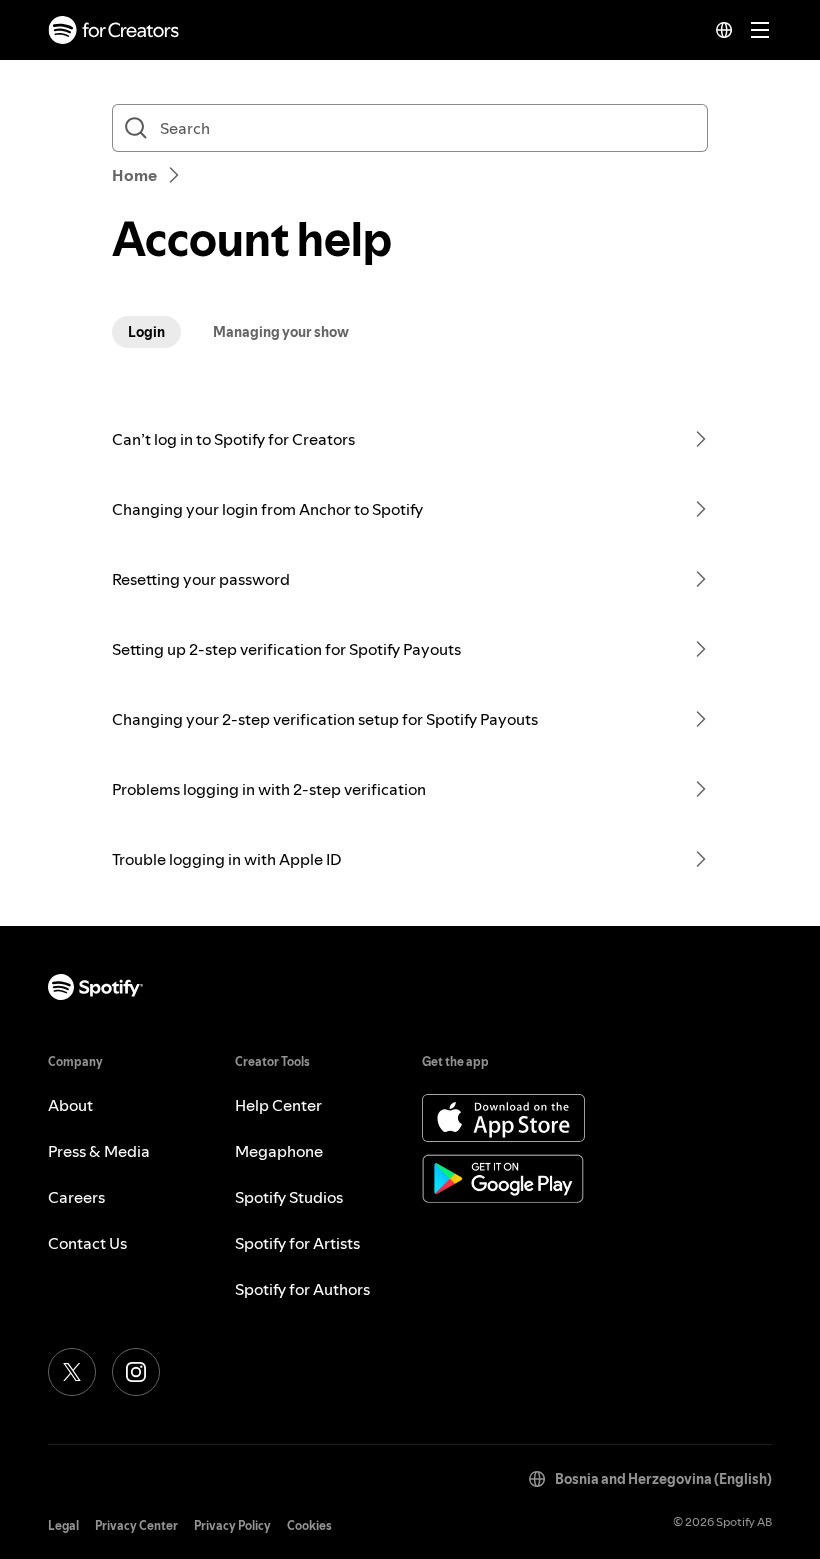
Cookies (309, 1525)
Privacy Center (136, 1525)
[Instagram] (136, 1372)
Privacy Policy (232, 1525)
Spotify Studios (289, 1197)
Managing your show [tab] (281, 332)
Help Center (278, 1105)
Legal (63, 1525)
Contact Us (87, 1243)
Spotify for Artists (297, 1243)
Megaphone (279, 1151)
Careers (76, 1197)
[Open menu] (760, 30)
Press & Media (99, 1151)
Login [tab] (146, 332)
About (70, 1105)
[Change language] (724, 30)
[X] (72, 1372)
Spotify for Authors (302, 1289)
